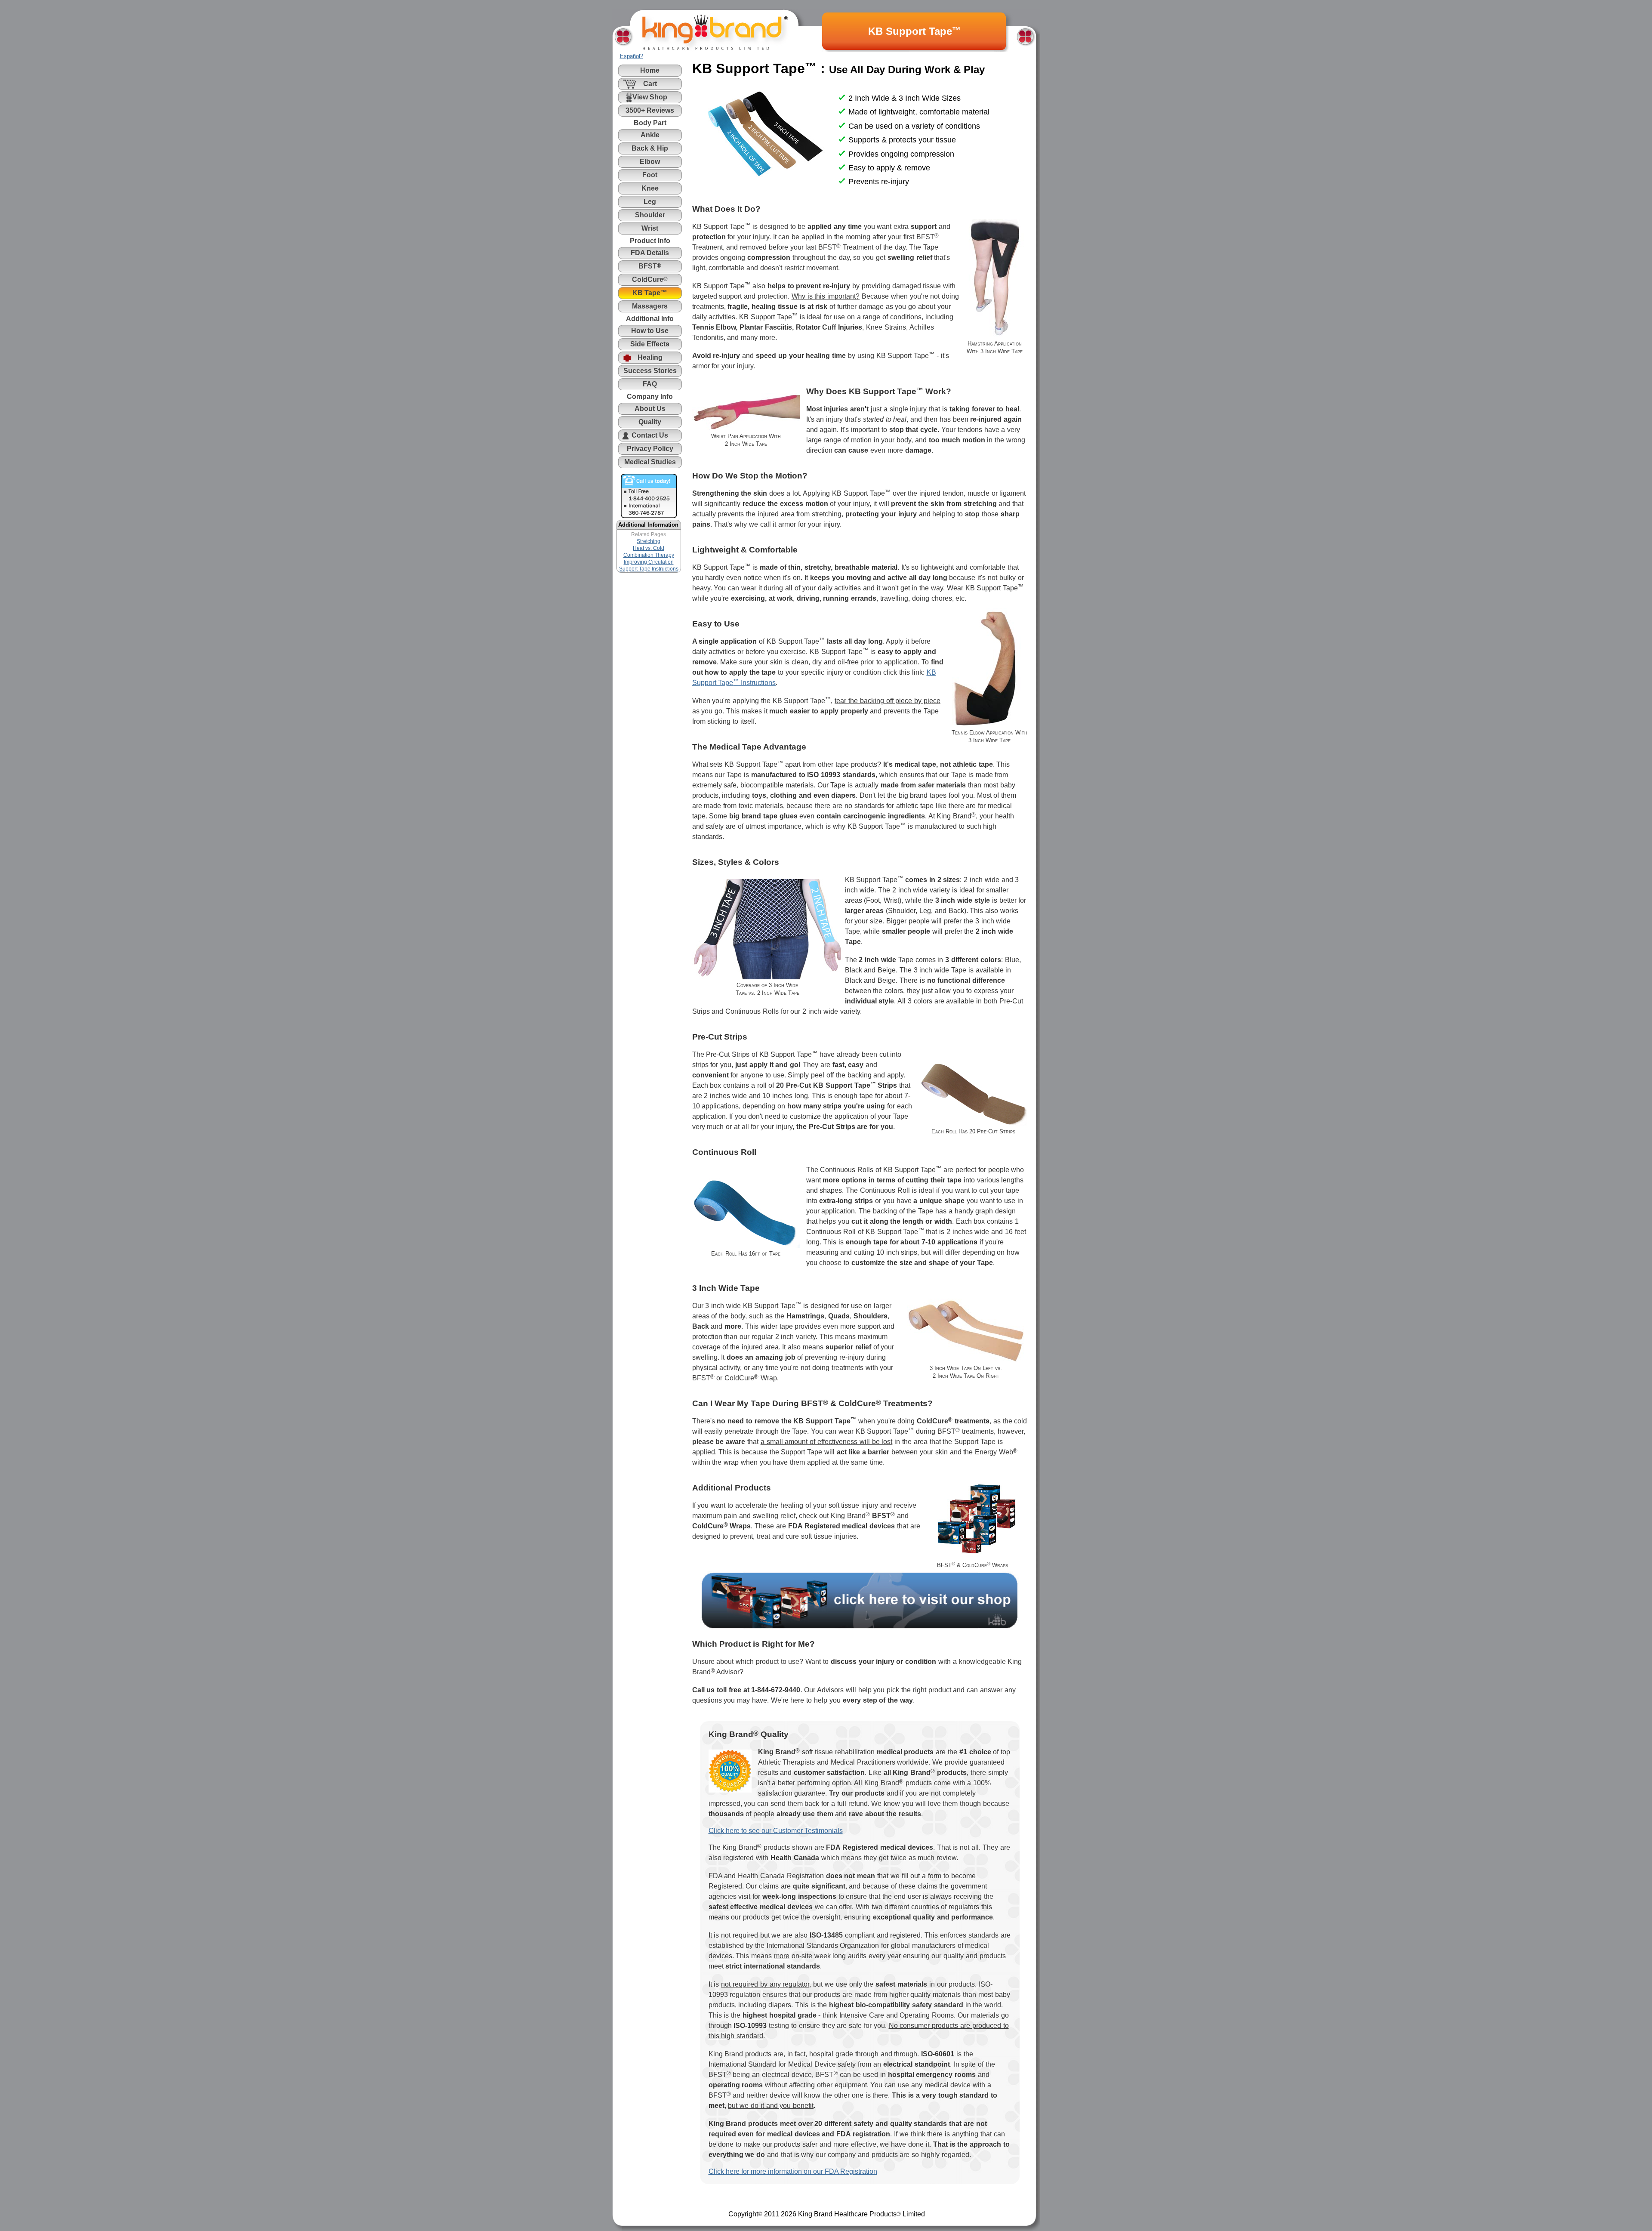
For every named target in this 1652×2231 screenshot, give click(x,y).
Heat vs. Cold (649, 548)
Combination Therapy (649, 555)
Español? (632, 56)
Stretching (649, 541)
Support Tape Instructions (649, 569)
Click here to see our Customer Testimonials (776, 1831)
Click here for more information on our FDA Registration (793, 2171)
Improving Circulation (649, 562)
